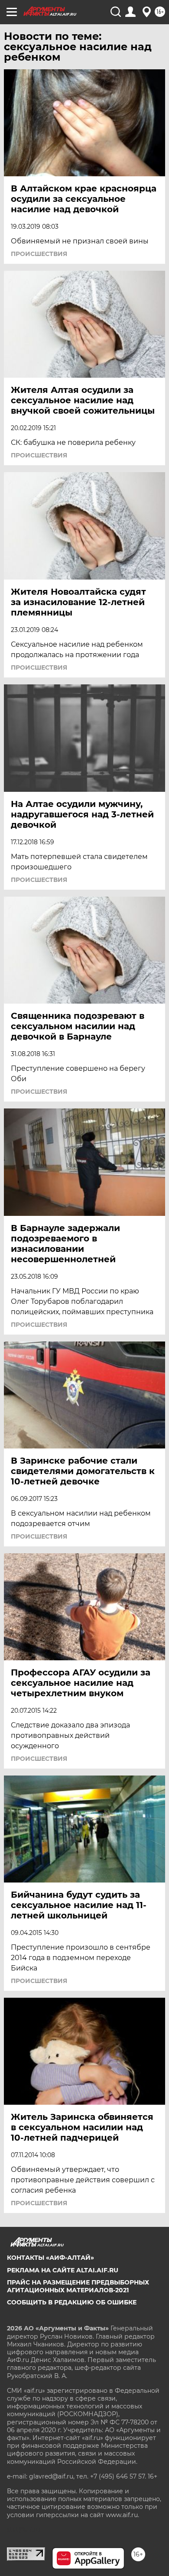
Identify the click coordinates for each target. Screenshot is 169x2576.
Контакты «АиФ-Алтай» (50, 2258)
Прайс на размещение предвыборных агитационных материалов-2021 (78, 2286)
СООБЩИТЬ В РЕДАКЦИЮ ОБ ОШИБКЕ (72, 2302)
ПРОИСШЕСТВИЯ (39, 254)
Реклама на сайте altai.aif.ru (63, 2270)
